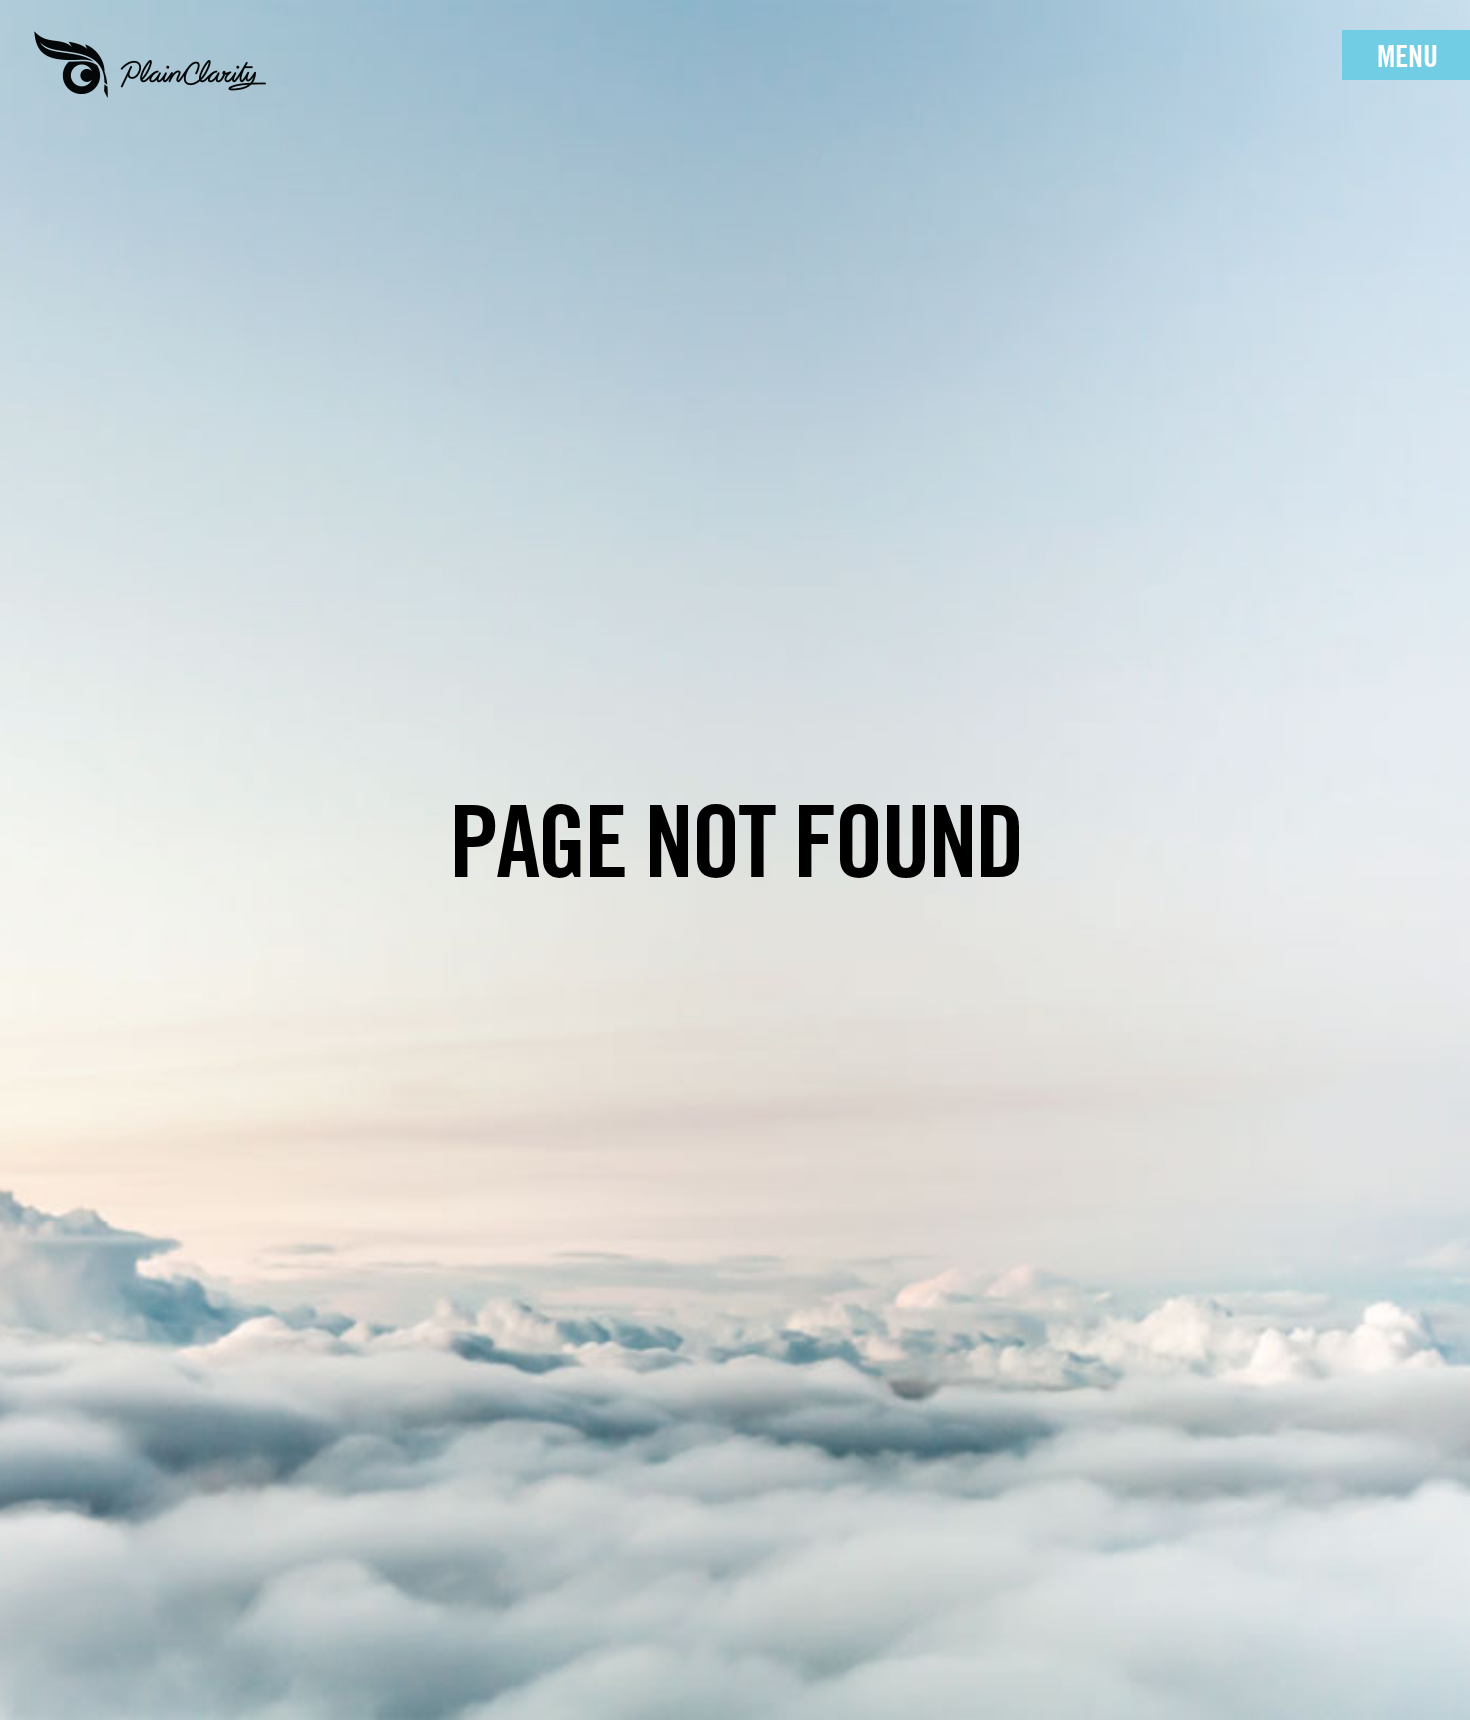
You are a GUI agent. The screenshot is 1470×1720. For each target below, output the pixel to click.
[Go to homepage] (150, 65)
